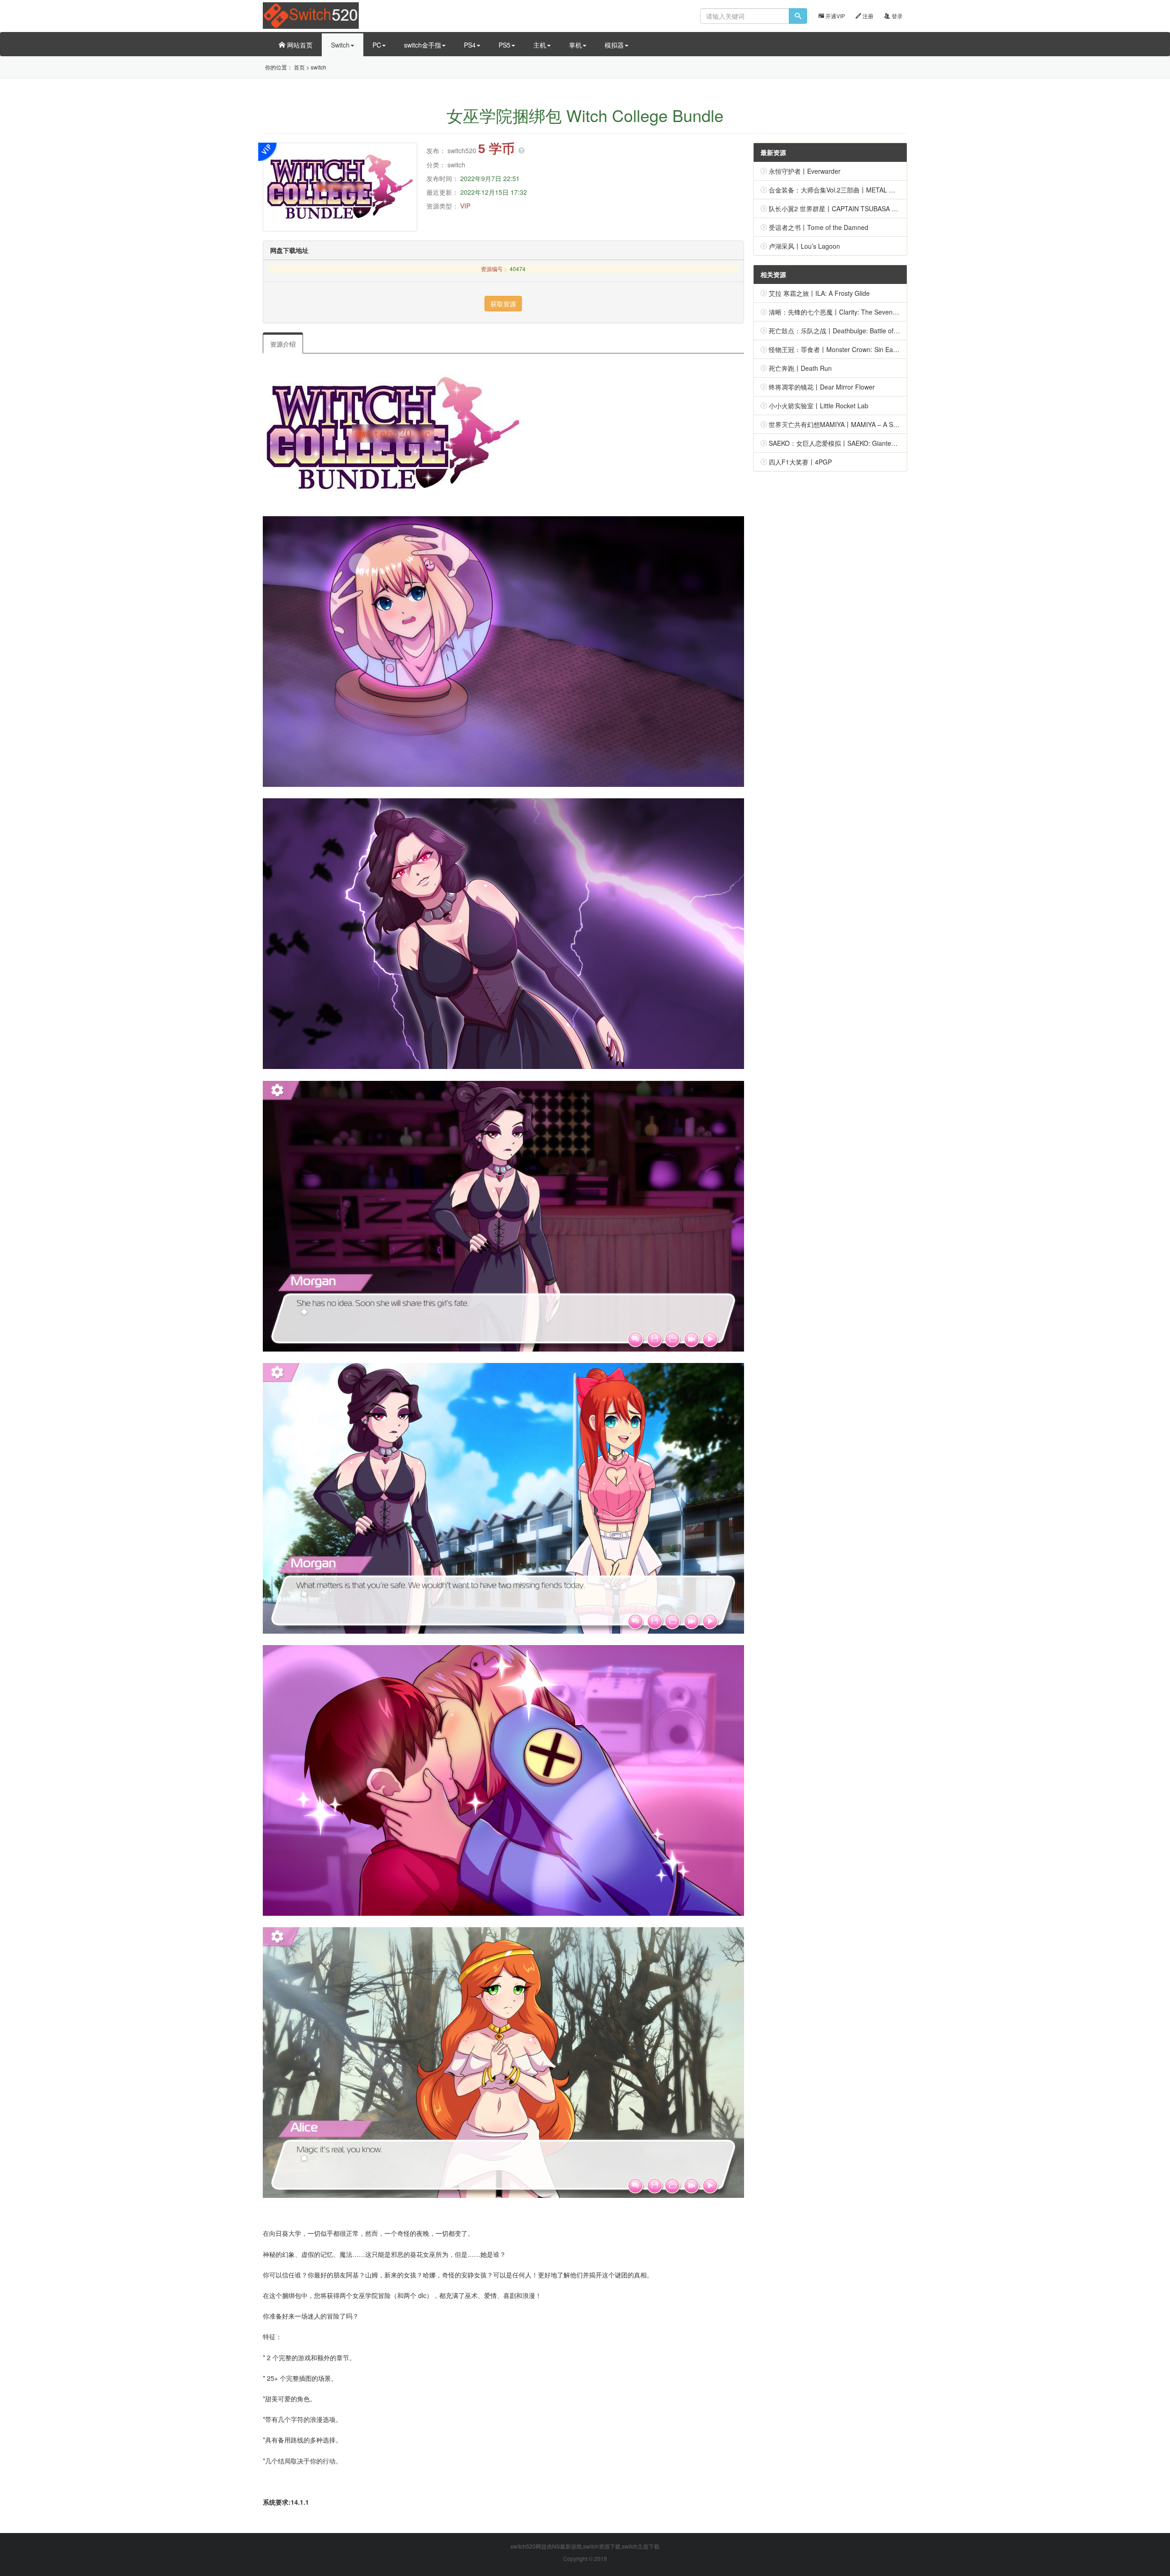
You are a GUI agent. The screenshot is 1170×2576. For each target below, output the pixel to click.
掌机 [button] (575, 45)
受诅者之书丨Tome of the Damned (819, 227)
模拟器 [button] (614, 45)
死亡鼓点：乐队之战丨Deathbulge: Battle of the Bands (847, 331)
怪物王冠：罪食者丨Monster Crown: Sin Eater (835, 349)
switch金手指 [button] (423, 45)
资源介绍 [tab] (283, 344)
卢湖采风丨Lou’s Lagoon (804, 246)
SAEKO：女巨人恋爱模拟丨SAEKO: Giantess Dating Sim (850, 443)
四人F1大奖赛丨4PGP (800, 462)
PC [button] (377, 45)
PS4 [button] (470, 45)
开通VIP (835, 16)
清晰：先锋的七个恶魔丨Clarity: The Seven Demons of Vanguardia (865, 312)
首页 (299, 67)
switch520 (462, 150)
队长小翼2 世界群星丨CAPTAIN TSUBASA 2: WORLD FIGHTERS (863, 208)
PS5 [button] (505, 45)
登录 (896, 16)
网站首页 (299, 45)
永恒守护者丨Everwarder (805, 171)
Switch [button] (340, 45)
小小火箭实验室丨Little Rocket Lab (819, 406)
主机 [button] (540, 45)
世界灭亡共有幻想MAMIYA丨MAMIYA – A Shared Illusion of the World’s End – (880, 424)
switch (319, 67)
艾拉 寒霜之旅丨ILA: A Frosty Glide (819, 293)
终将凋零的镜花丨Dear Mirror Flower (822, 387)
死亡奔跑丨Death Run (800, 368)
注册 (867, 16)
